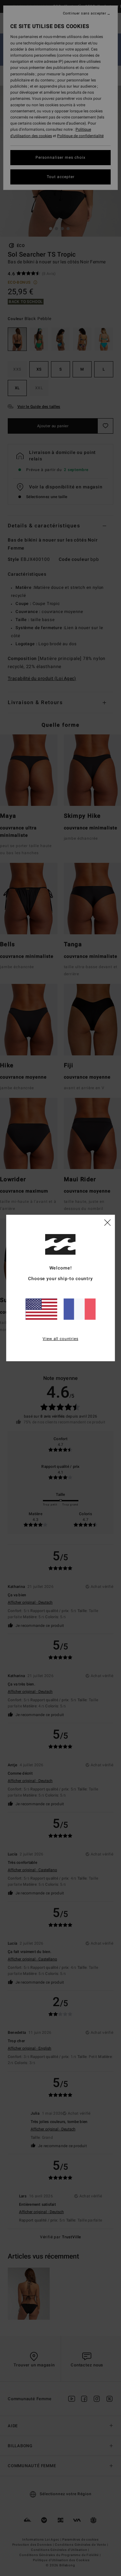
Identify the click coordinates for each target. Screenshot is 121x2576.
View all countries (60, 1339)
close (107, 1222)
